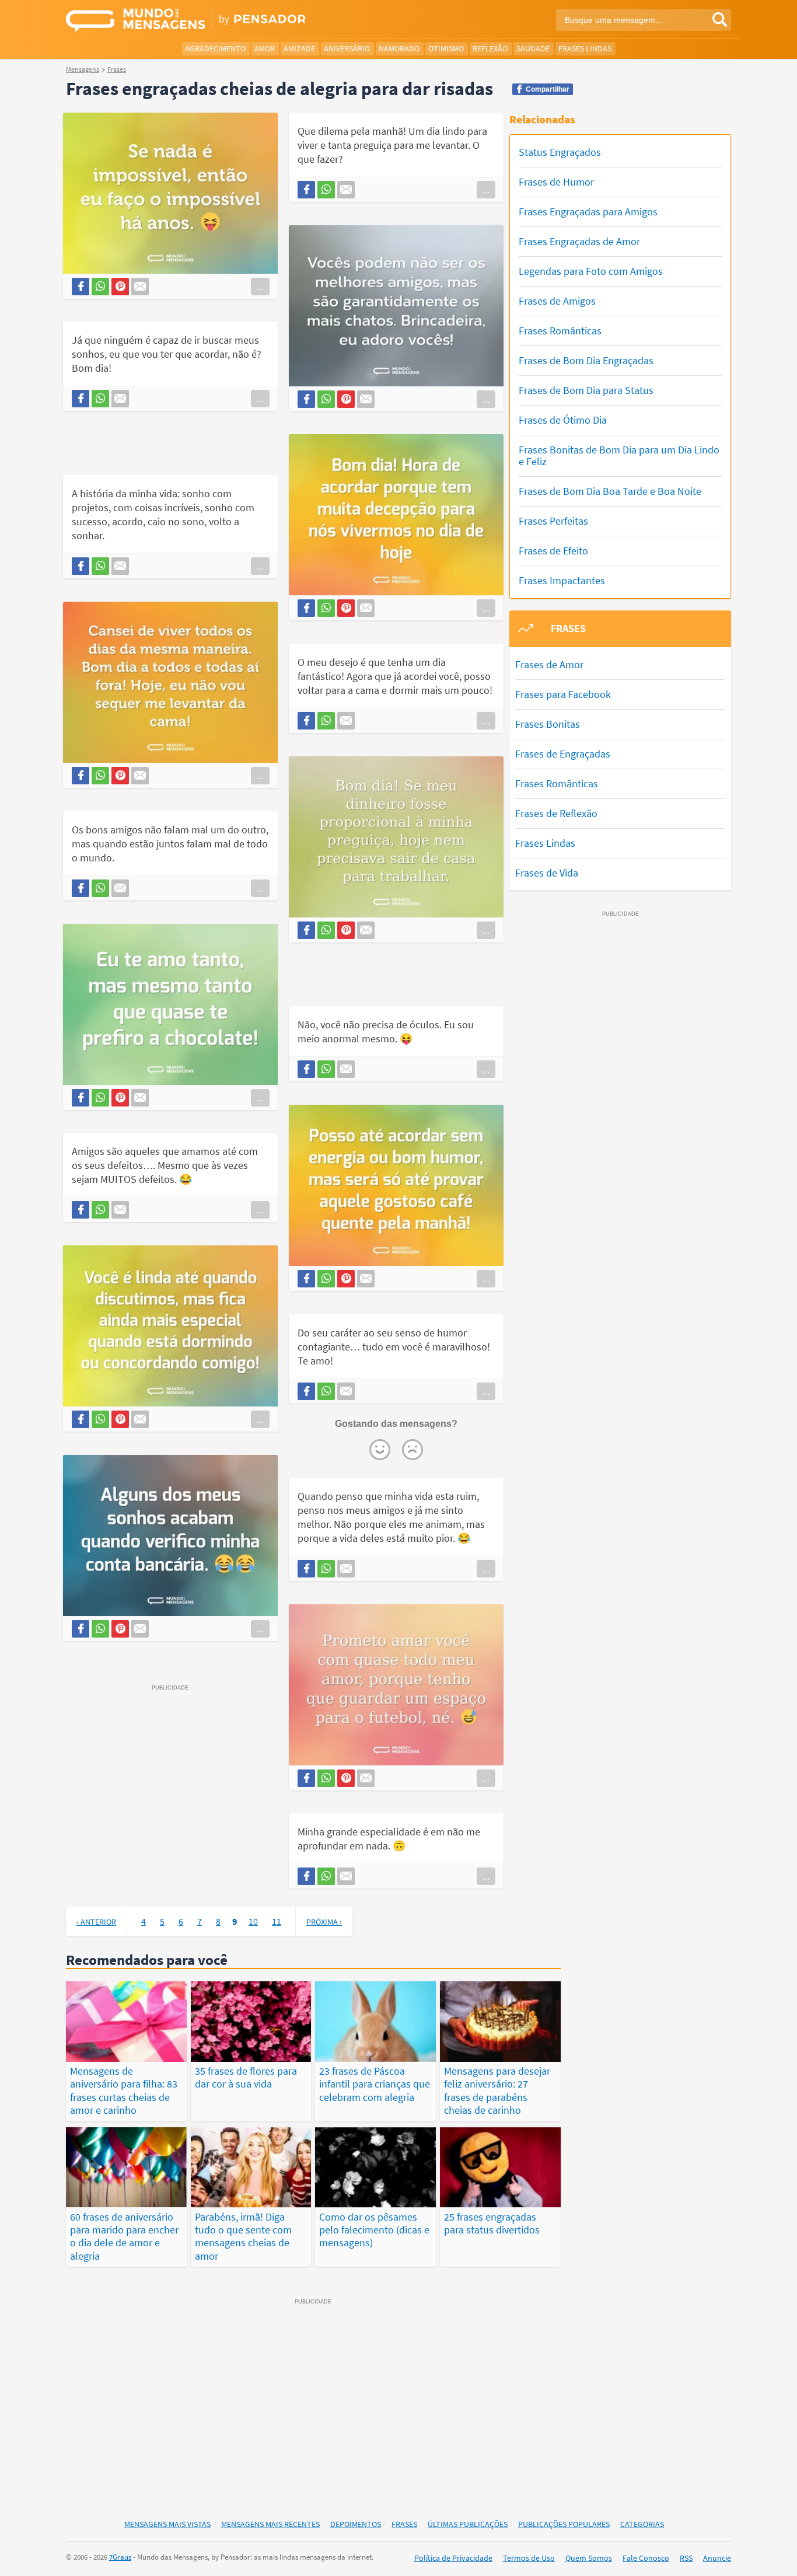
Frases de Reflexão (556, 813)
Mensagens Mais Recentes (270, 2524)
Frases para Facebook (563, 694)
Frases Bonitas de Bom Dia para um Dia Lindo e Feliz (619, 455)
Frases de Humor (556, 182)
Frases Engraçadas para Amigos (588, 212)
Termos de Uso (529, 2558)
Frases (404, 2524)
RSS (686, 2558)
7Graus (120, 2557)
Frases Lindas (585, 48)
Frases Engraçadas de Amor (579, 241)
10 (253, 1921)
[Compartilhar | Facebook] (81, 287)
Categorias (642, 2524)
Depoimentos (356, 2524)
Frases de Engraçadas (563, 754)
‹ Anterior (96, 1922)
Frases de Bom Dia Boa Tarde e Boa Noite (610, 491)
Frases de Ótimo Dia (563, 420)
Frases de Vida (547, 873)
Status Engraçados (560, 152)
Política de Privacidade (453, 2558)
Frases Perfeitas (553, 521)
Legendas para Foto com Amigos (591, 271)
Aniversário (347, 48)
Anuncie (717, 2558)
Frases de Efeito (553, 551)
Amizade (299, 48)
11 (277, 1921)
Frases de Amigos (557, 301)
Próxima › (324, 1922)
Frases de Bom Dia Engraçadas (586, 360)
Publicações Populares (564, 2524)
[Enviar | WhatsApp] (100, 287)
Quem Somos (589, 2558)
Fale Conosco (646, 2558)
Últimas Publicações (468, 2524)
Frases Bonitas (548, 724)
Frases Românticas (560, 331)
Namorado (399, 48)
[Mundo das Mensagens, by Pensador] (228, 20)
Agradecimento (215, 48)
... (260, 287)
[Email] (140, 287)
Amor (265, 48)
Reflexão (490, 48)
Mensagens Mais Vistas (167, 2524)
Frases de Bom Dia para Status (586, 390)
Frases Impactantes (562, 580)
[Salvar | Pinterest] (120, 287)
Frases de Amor (549, 664)
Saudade (533, 48)
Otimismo (446, 48)
